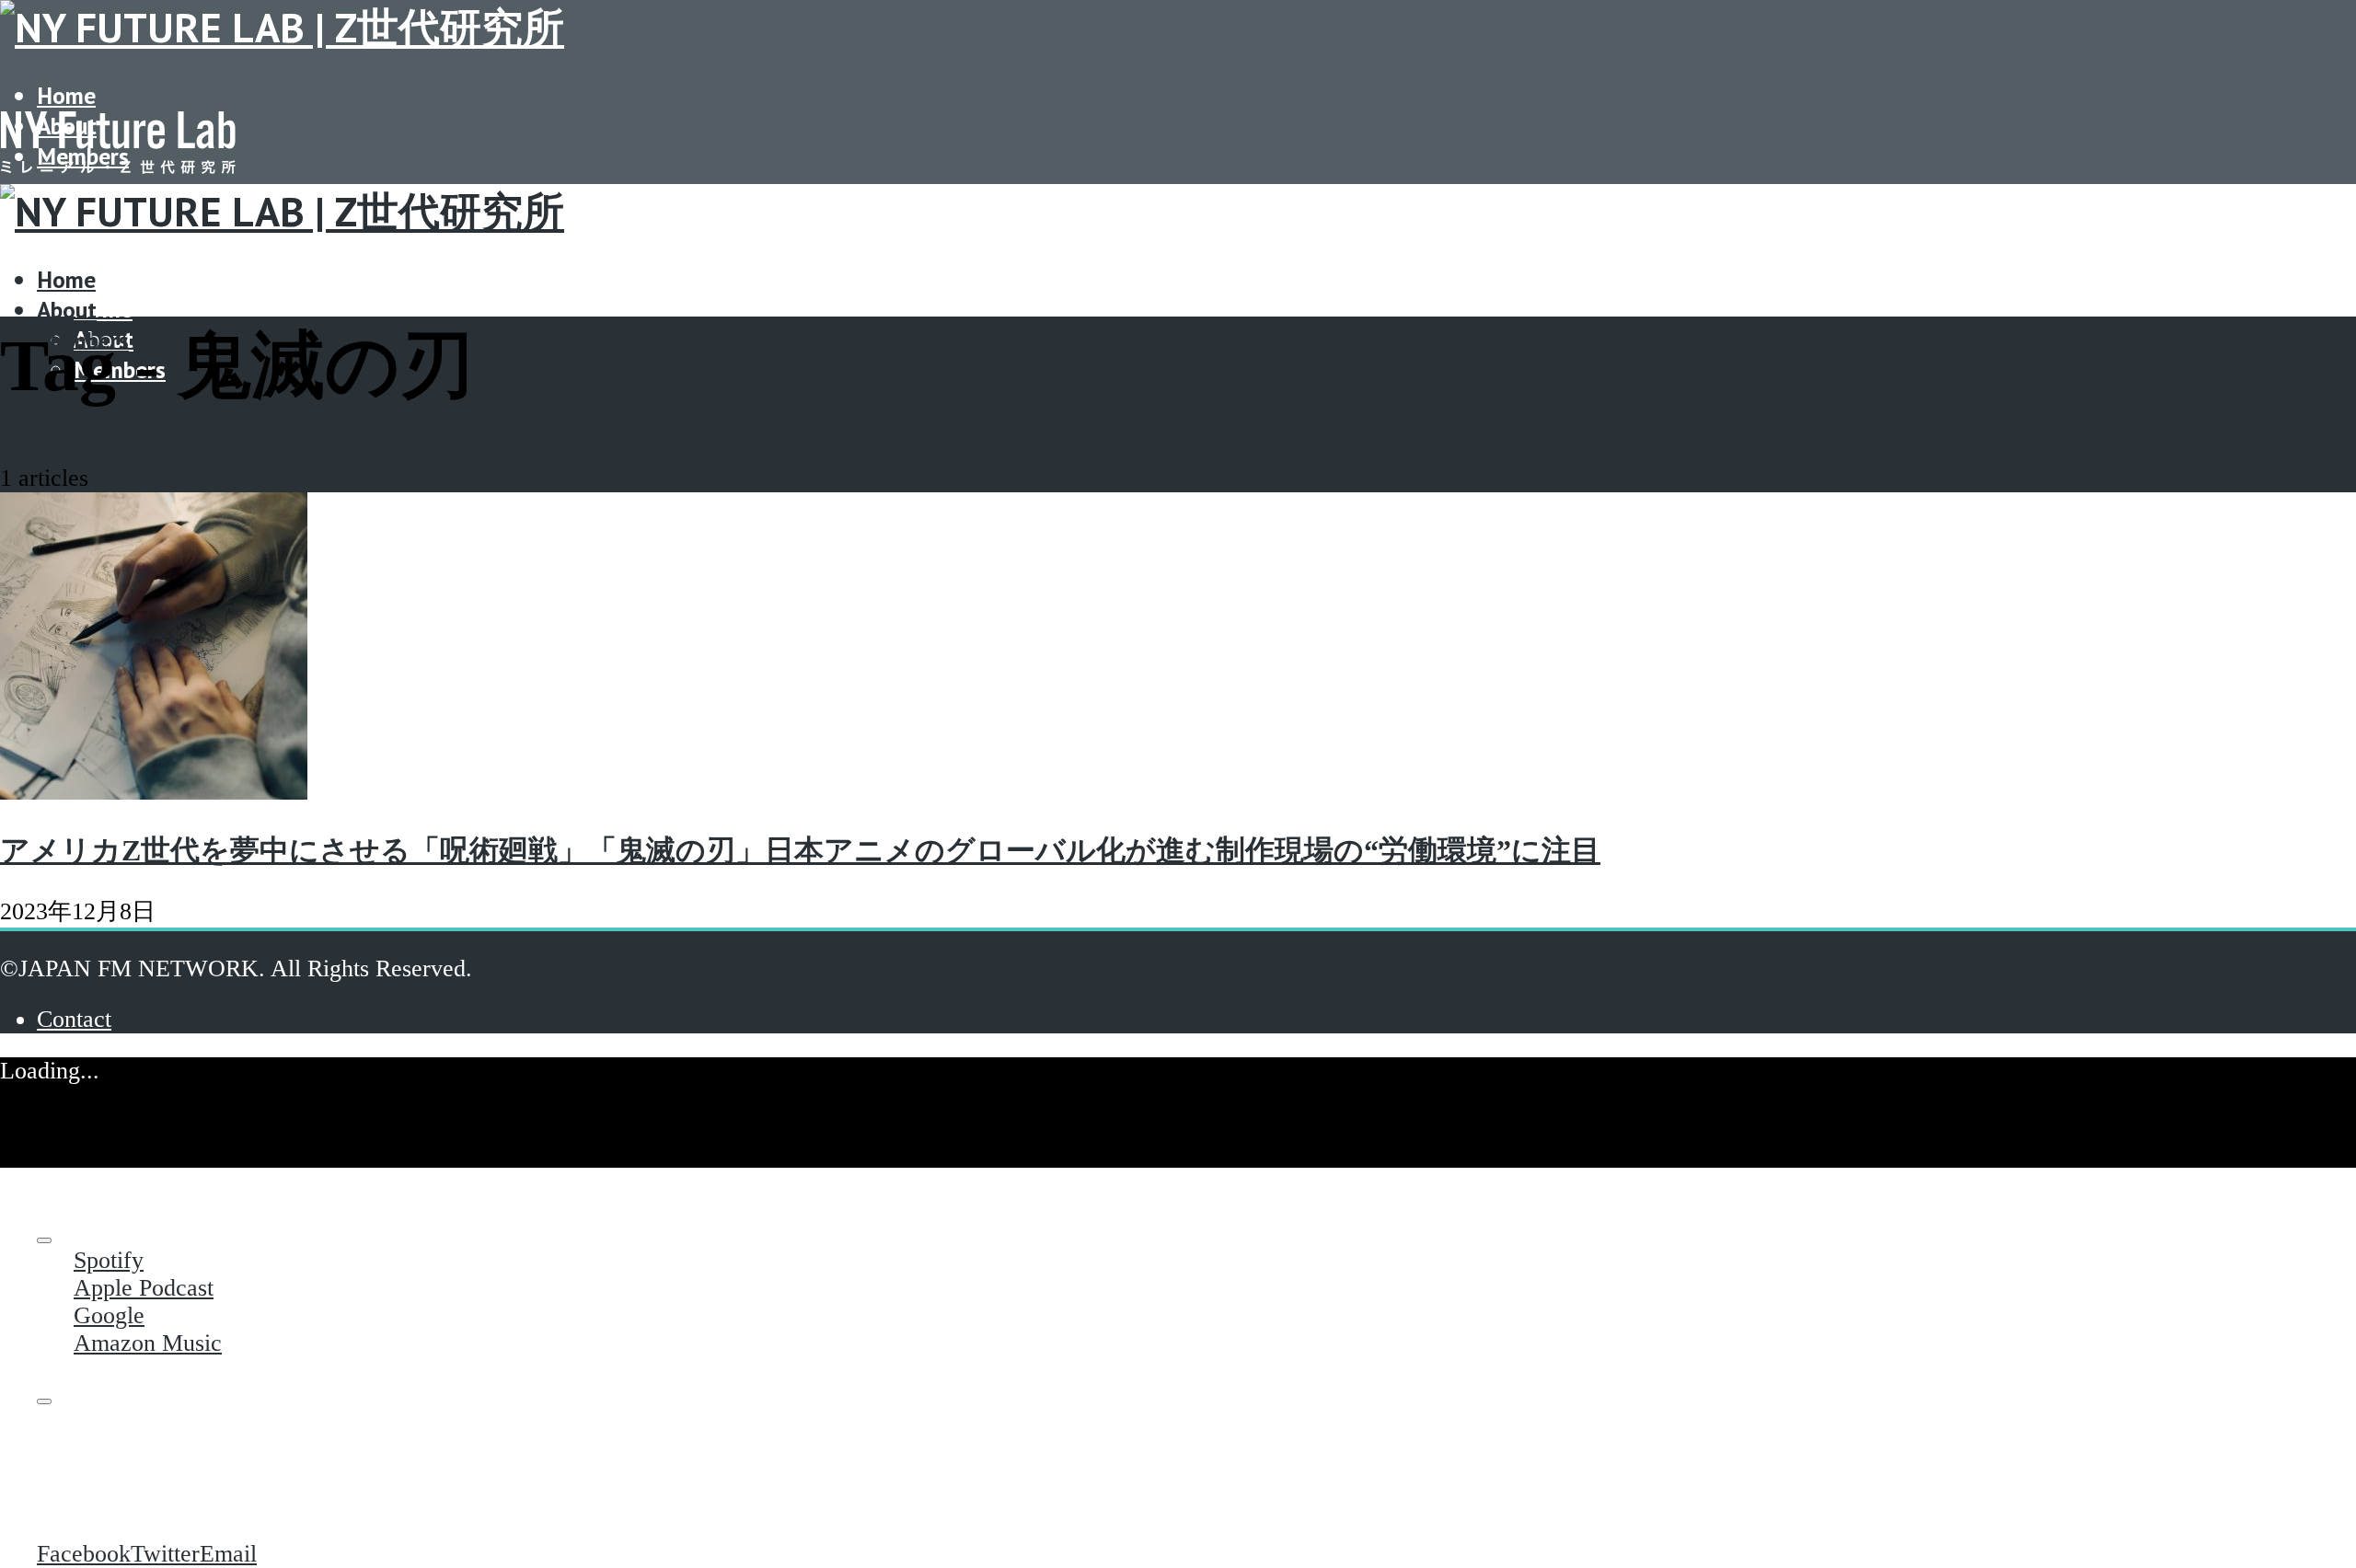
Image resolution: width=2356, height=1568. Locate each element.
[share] (44, 1401)
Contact (87, 448)
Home (66, 95)
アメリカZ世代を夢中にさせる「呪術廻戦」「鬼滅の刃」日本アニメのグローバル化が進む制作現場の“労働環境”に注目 (800, 850)
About (67, 310)
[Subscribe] (44, 1240)
